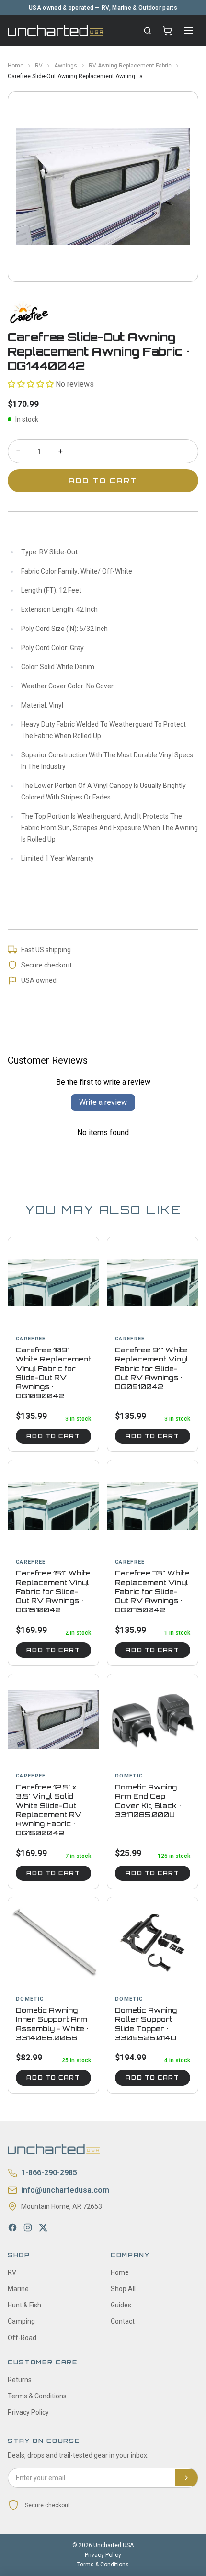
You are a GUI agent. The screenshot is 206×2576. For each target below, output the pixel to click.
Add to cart (53, 1436)
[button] (31, 384)
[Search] (148, 31)
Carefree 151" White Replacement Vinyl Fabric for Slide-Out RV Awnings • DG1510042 (53, 1591)
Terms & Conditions (37, 2396)
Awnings (66, 66)
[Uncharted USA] (56, 30)
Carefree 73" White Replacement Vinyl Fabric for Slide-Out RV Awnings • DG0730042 (152, 1591)
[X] (43, 2227)
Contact (123, 2321)
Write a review (103, 1102)
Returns (20, 2380)
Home (16, 66)
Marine (18, 2289)
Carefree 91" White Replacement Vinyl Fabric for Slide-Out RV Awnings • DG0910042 (152, 1368)
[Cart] (168, 31)
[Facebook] (12, 2227)
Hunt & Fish (24, 2305)
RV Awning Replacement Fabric (130, 66)
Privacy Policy (28, 2412)
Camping (21, 2321)
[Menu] (189, 31)
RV (39, 66)
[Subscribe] (186, 2478)
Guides (121, 2305)
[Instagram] (28, 2227)
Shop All (123, 2289)
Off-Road (22, 2338)
